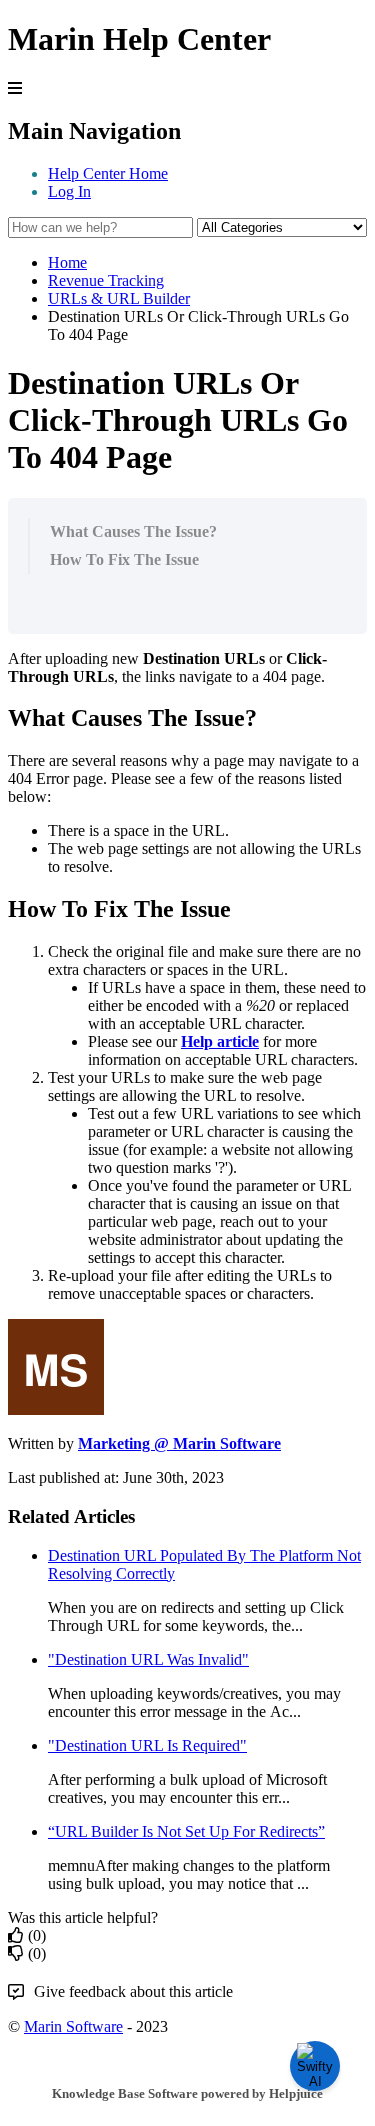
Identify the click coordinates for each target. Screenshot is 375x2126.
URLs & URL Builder (119, 298)
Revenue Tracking (106, 280)
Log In (69, 191)
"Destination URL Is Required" (147, 1745)
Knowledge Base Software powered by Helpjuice (187, 2093)
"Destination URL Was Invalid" (148, 1659)
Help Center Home (108, 173)
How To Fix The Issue (124, 559)
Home (67, 262)
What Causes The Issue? (133, 531)
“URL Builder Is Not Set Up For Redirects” (186, 1831)
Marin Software (73, 2026)
